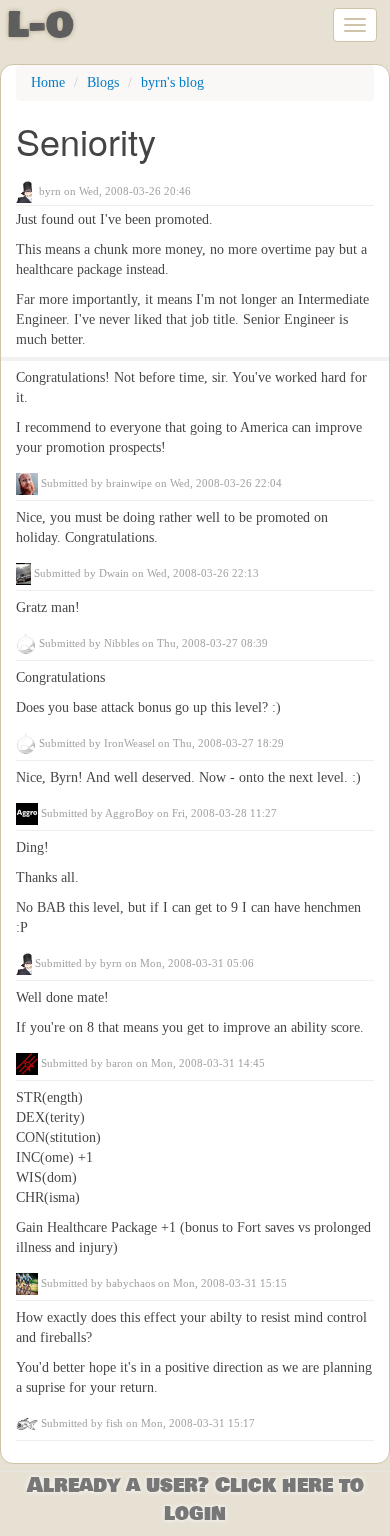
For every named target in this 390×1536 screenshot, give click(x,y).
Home (48, 82)
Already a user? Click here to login (195, 1500)
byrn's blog (172, 82)
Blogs (103, 82)
